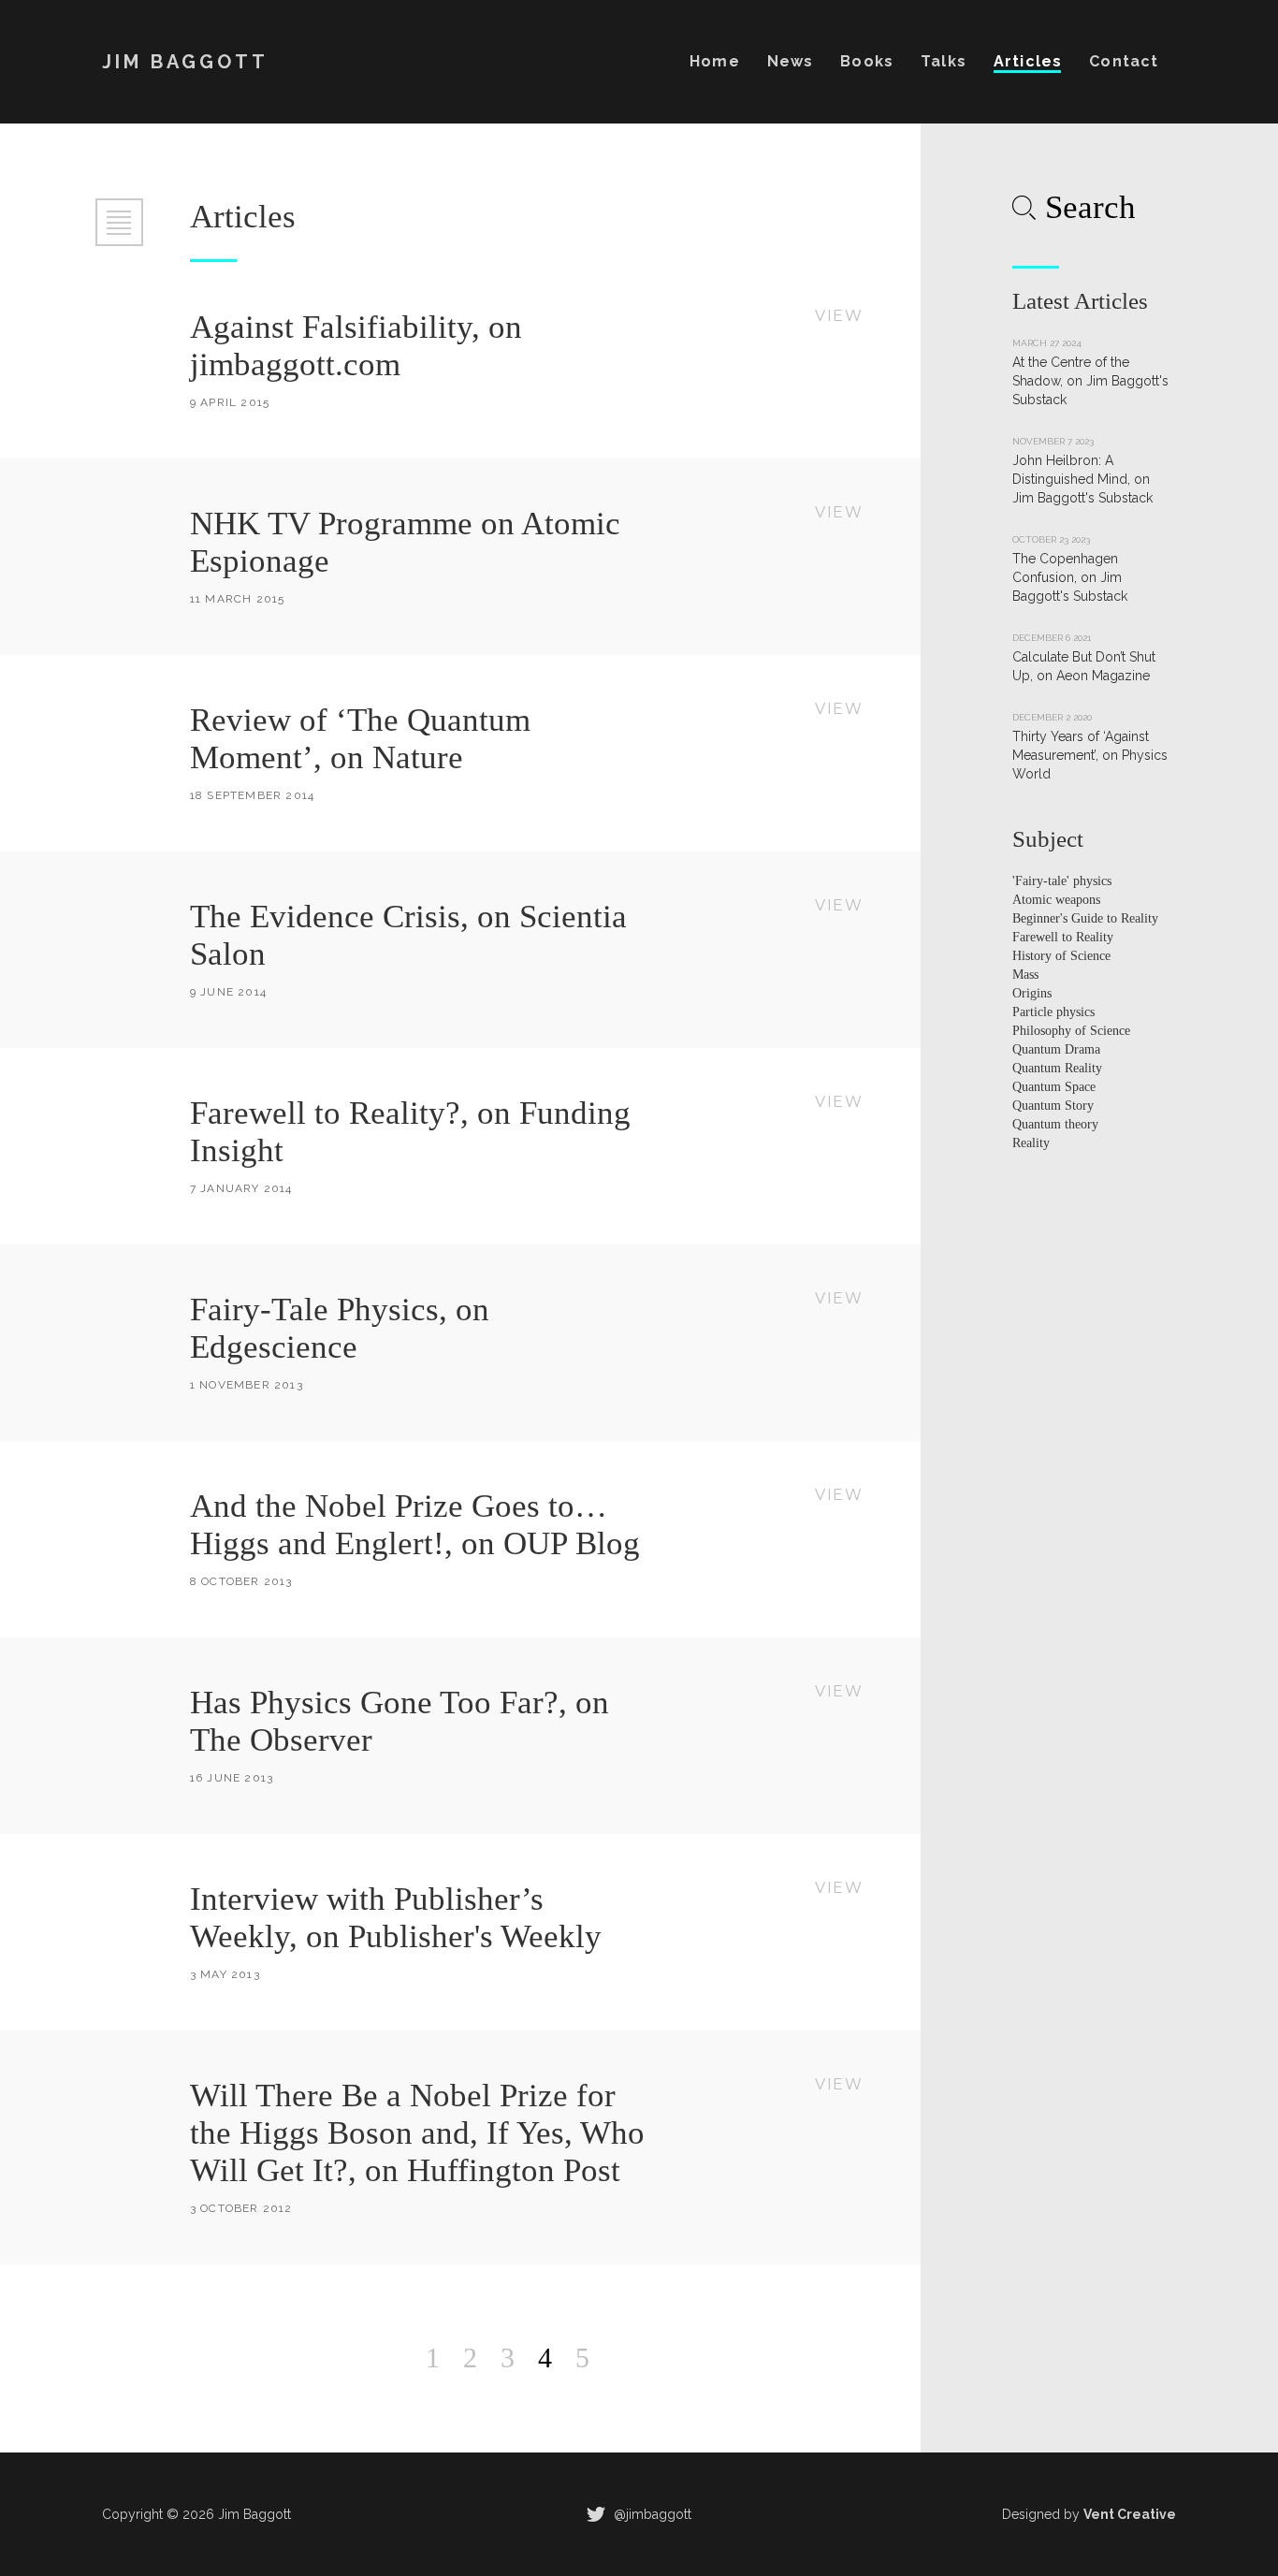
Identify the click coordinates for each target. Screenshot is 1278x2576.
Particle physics (1053, 1012)
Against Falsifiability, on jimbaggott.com (356, 346)
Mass (1025, 975)
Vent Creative (1130, 2514)
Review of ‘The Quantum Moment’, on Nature (360, 739)
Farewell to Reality (1063, 937)
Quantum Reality (1057, 1068)
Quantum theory (1055, 1124)
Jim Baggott (185, 62)
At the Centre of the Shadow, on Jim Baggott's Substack (1090, 381)
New (790, 61)
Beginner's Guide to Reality (1085, 918)
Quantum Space (1054, 1087)
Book (866, 61)
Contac (1123, 61)
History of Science (1061, 956)
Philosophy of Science (1071, 1031)
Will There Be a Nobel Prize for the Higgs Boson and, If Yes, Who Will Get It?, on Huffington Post (417, 2133)
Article (1027, 61)
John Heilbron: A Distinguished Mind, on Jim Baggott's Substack (1082, 479)
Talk (943, 61)
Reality (1031, 1143)
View (839, 316)
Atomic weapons (1056, 900)
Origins (1032, 993)
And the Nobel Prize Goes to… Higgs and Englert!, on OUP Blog (415, 1525)
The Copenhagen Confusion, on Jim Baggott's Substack (1070, 577)
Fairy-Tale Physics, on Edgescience (340, 1328)
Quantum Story (1053, 1106)
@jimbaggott (651, 2514)
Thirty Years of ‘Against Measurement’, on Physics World (1090, 755)
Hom (714, 61)
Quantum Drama (1056, 1049)
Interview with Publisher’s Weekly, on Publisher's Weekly (396, 1918)
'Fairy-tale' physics (1062, 881)
